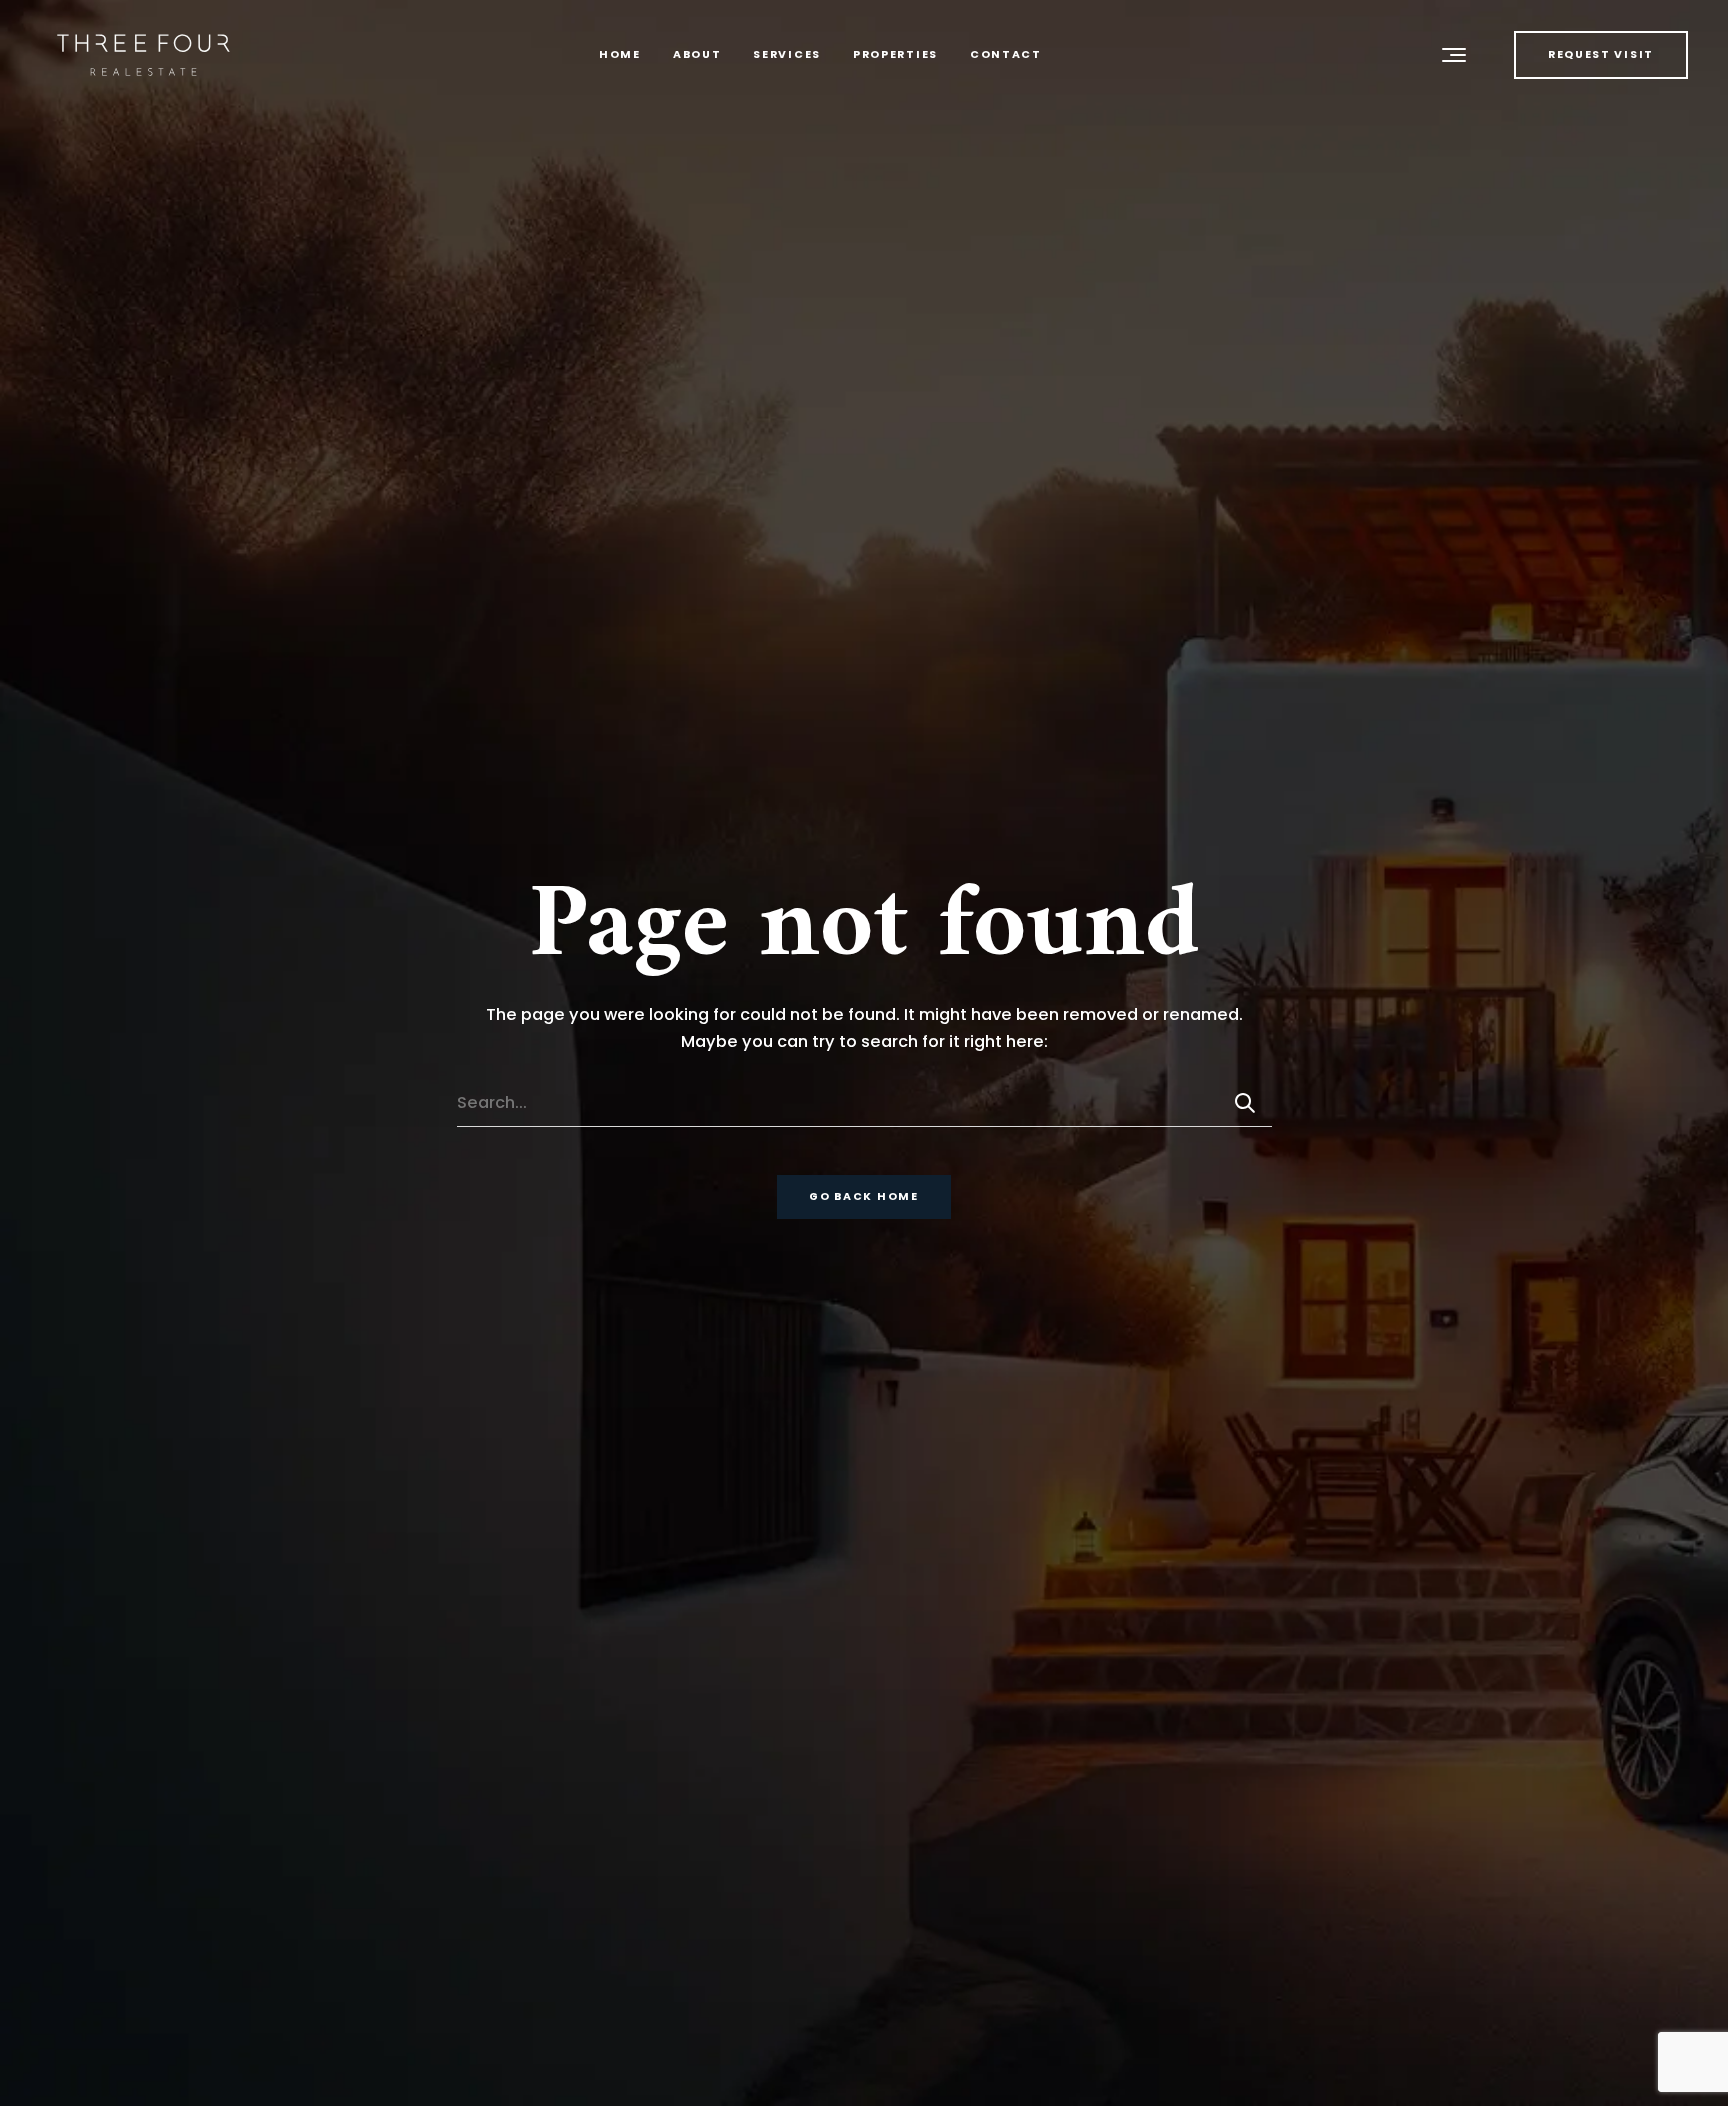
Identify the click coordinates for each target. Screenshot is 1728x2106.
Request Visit (1601, 54)
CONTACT (1006, 54)
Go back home (863, 1196)
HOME (620, 54)
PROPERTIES (895, 54)
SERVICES (787, 54)
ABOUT (697, 54)
